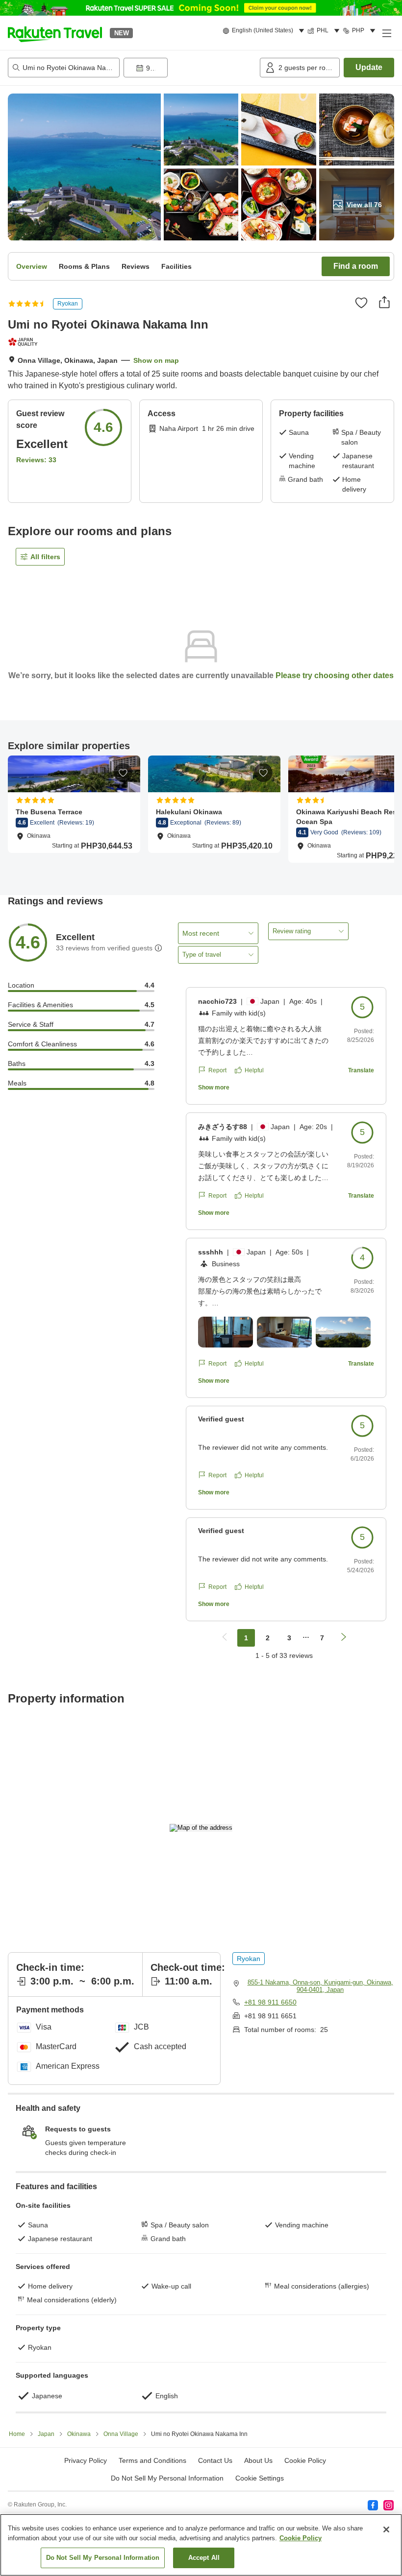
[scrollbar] (201, 815)
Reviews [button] (136, 266)
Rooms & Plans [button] (84, 266)
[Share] (384, 302)
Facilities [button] (176, 266)
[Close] (386, 2529)
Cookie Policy (301, 2538)
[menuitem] (265, 31)
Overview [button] (32, 266)
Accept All (204, 2558)
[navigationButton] (225, 1638)
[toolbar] (190, 68)
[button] (55, 33)
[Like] (361, 303)
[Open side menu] (386, 33)
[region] (201, 2545)
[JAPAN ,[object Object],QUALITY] (24, 342)
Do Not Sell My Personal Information (103, 2558)
